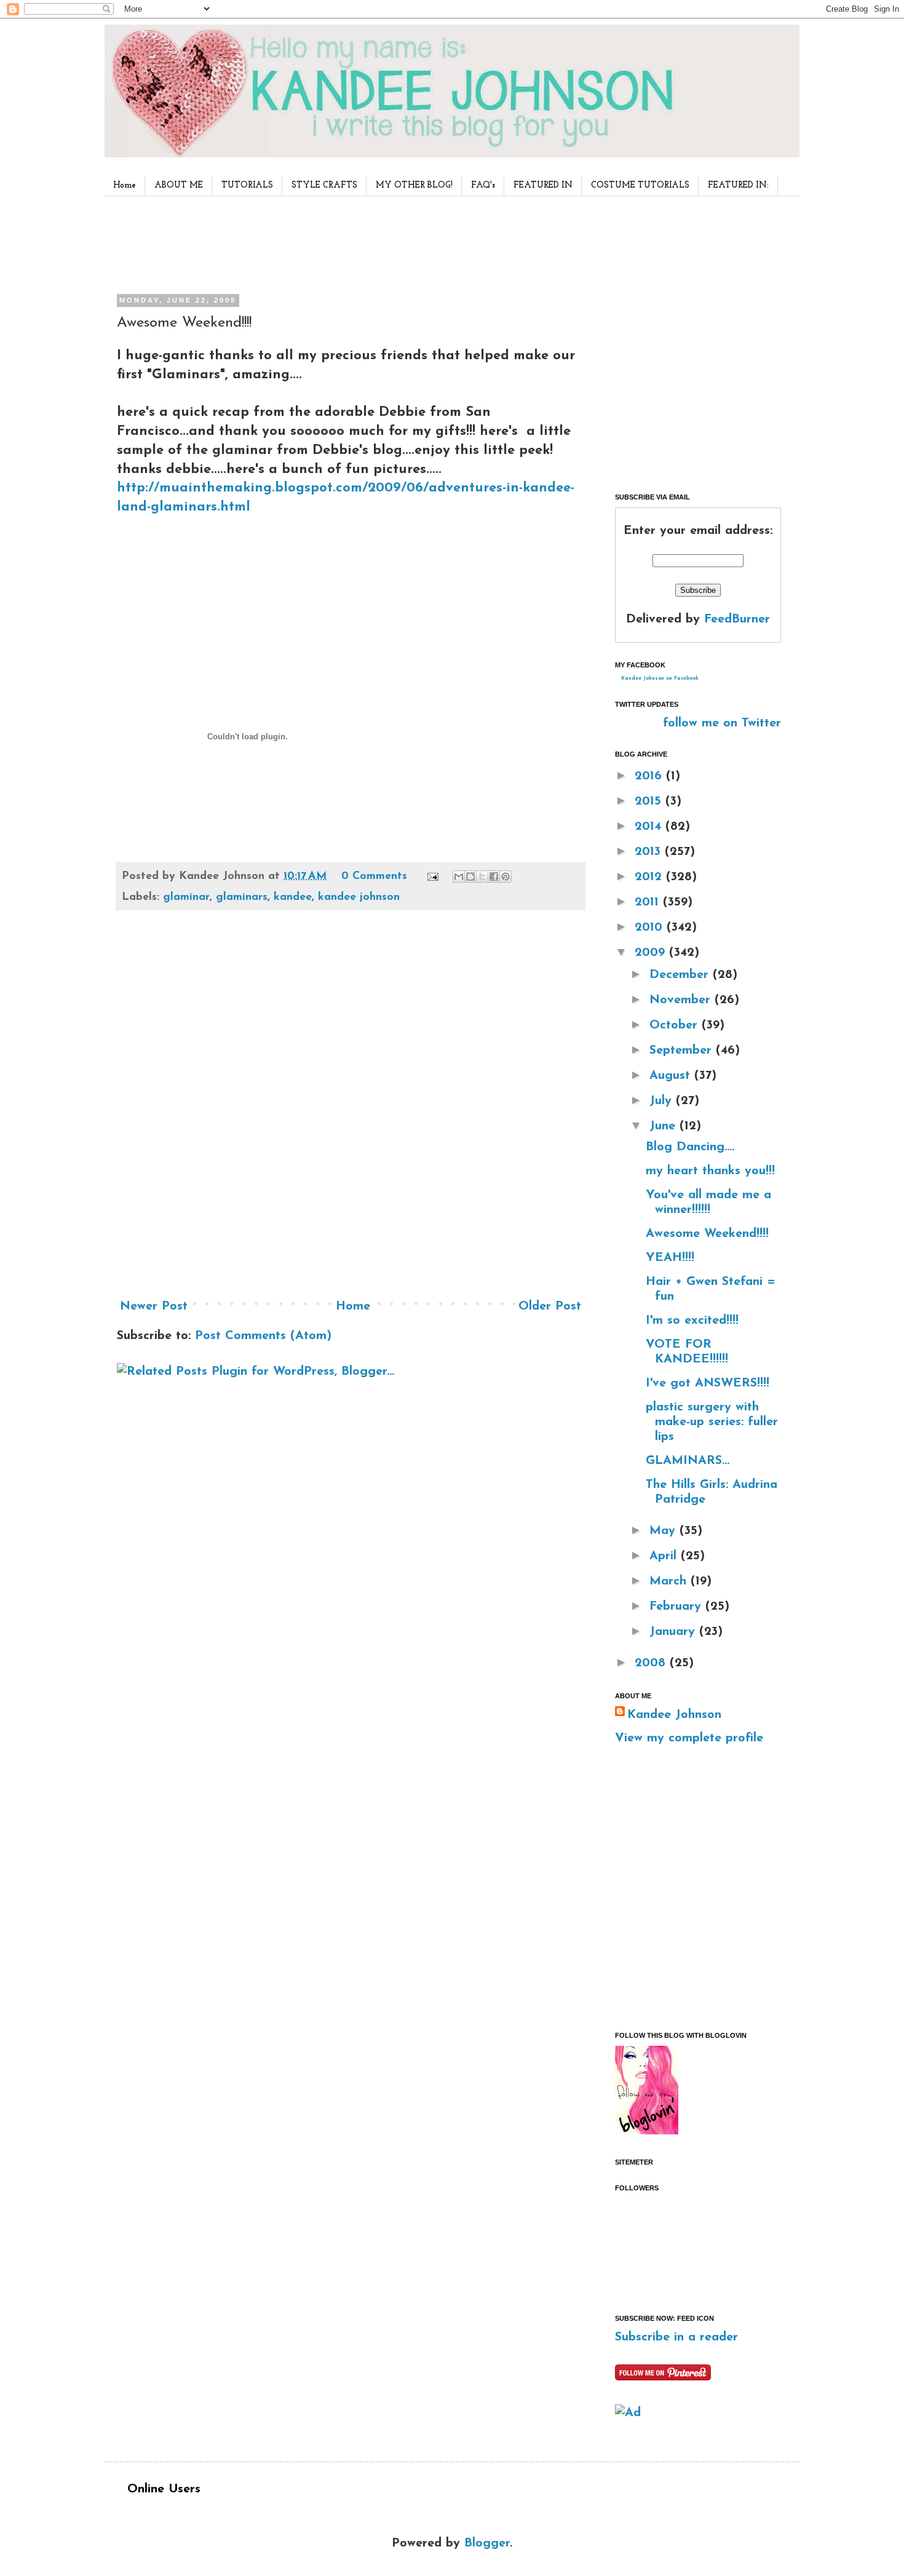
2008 (652, 1663)
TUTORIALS (247, 185)
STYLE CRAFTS (324, 185)
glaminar (186, 897)
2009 (652, 953)
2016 (650, 776)
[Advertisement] (347, 242)
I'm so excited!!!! (692, 1321)
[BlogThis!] (470, 877)
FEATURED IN (543, 185)
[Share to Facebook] (494, 877)
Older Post (550, 1306)
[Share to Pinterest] (506, 877)
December (681, 975)
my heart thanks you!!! (710, 1171)
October (676, 1025)
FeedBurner (737, 619)
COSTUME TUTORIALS (640, 185)
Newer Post (154, 1306)
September (683, 1051)
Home (125, 185)
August (672, 1076)
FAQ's (483, 185)
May (664, 1531)
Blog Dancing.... (690, 1147)
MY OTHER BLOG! (414, 185)
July (663, 1101)
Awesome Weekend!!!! (707, 1234)
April (665, 1556)
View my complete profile (689, 1738)
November (682, 1000)
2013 (650, 852)
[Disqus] (351, 1109)
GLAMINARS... (688, 1461)
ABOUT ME (179, 185)
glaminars (242, 897)
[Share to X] (482, 877)
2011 (649, 902)
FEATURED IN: (738, 185)
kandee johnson (359, 897)
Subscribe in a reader (676, 2337)
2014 (650, 827)
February (677, 1607)
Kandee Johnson (674, 1715)
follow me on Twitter (722, 723)
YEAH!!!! (670, 1258)
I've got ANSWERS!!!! (708, 1383)
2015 (650, 801)
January (674, 1632)
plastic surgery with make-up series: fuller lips (712, 1422)
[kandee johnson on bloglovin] (647, 2131)
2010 (651, 928)
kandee (293, 897)
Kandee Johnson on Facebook (660, 678)
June (664, 1126)
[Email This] (459, 877)
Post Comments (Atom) (263, 1336)
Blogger (487, 2543)
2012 (650, 877)
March (670, 1581)
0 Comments (374, 877)
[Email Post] (432, 877)
